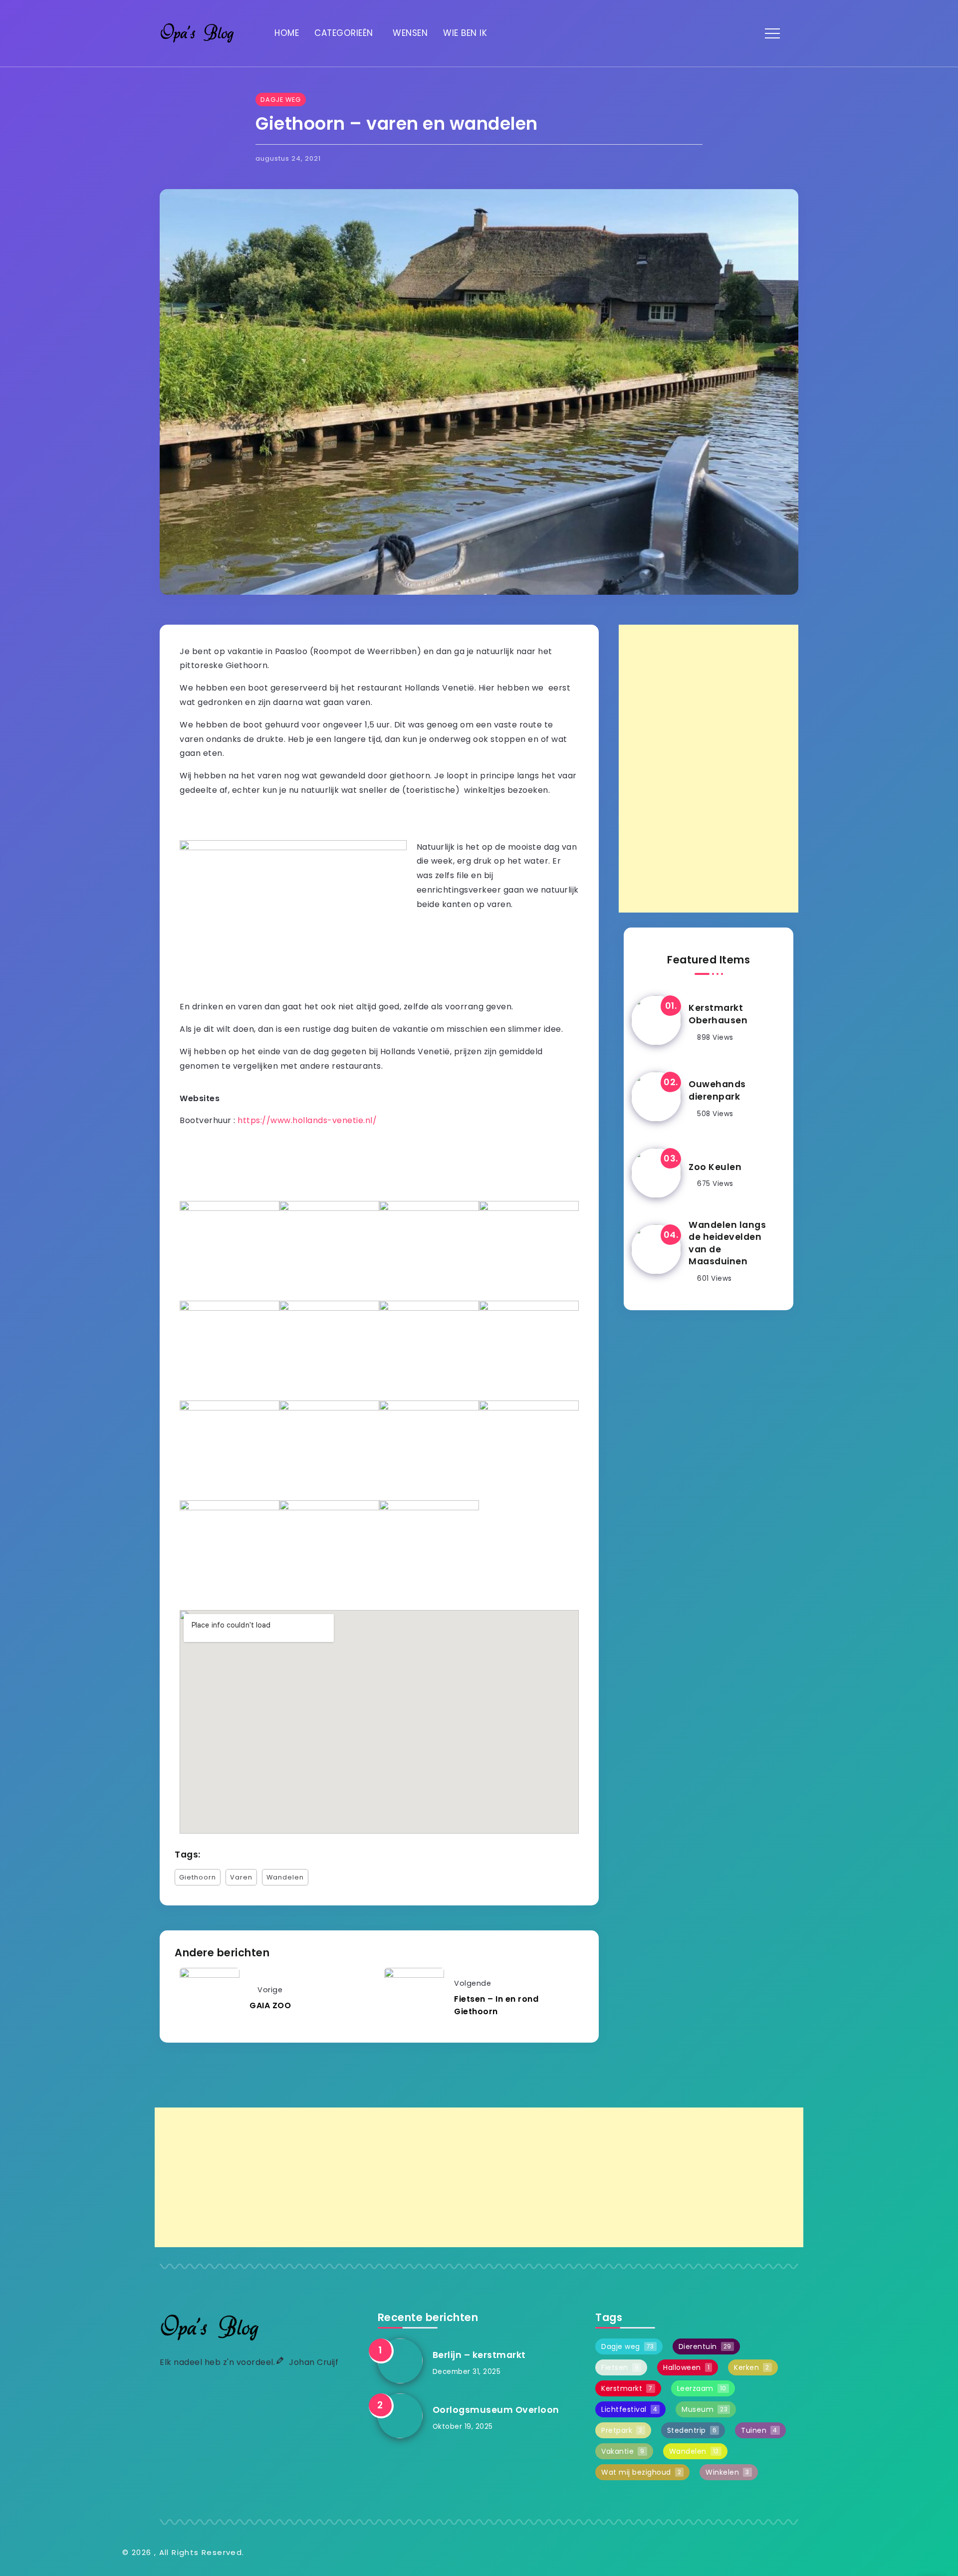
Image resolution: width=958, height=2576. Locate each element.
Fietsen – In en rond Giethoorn (496, 2005)
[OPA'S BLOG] (197, 33)
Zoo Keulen (715, 1167)
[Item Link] (656, 1020)
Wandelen (285, 1877)
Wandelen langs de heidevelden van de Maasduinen (727, 1243)
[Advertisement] (709, 769)
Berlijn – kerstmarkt (479, 2355)
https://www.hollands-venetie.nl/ (307, 1120)
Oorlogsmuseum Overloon (496, 2410)
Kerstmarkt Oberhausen (718, 1014)
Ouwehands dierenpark (717, 1090)
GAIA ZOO (270, 2005)
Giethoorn (198, 1877)
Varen (241, 1877)
